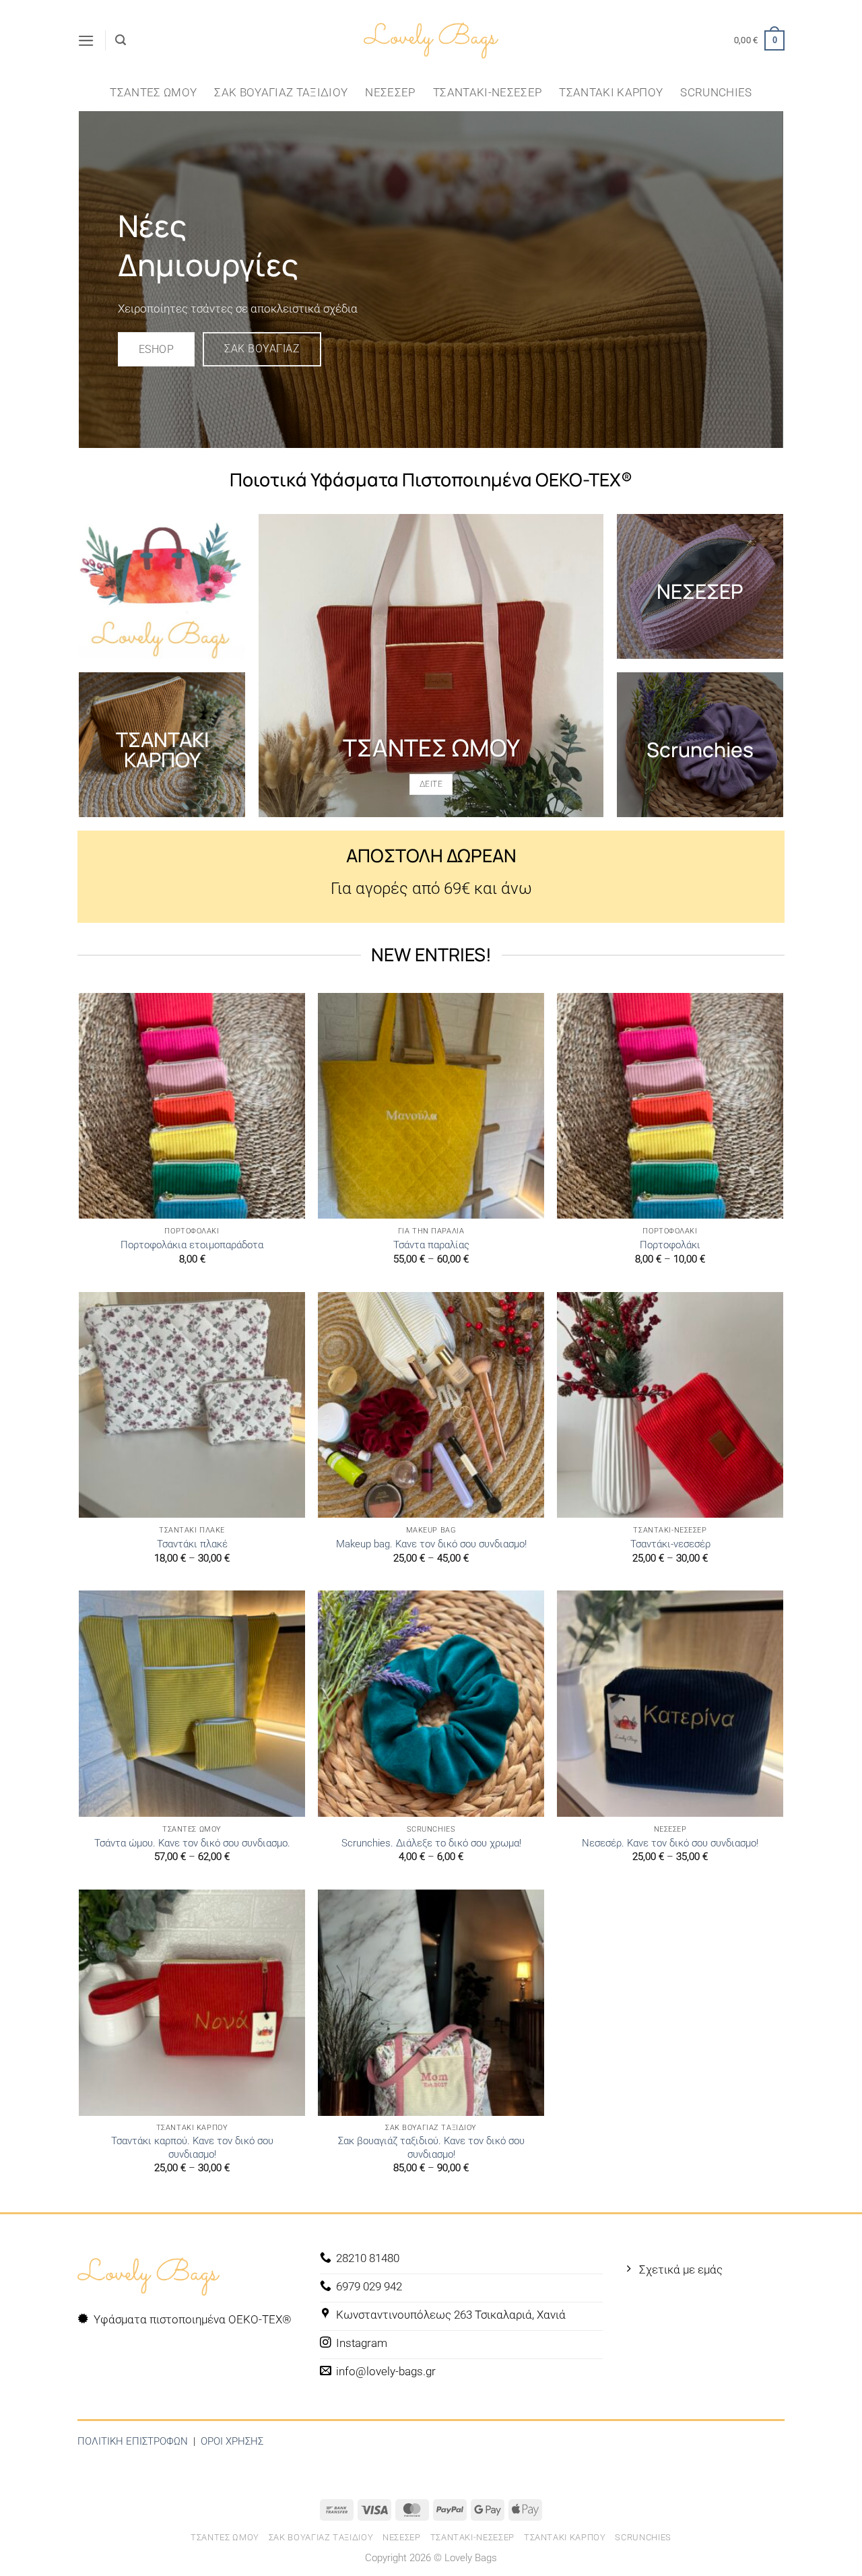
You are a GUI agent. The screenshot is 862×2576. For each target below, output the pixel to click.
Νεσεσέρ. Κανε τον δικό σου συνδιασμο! (670, 1843)
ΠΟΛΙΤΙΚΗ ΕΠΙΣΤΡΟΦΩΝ (133, 2441)
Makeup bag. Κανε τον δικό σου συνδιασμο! (431, 1544)
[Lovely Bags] (431, 41)
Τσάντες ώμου (153, 92)
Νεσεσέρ (390, 92)
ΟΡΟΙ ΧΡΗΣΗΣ (232, 2441)
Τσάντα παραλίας (431, 1245)
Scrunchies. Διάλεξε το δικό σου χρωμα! (431, 1843)
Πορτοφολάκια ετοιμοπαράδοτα (192, 1245)
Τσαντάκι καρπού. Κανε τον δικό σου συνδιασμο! (192, 2148)
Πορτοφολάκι (670, 1245)
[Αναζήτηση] (121, 40)
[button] (86, 41)
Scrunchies (716, 92)
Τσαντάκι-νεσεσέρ (487, 92)
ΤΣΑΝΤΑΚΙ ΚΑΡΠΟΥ (162, 749)
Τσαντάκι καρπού (611, 92)
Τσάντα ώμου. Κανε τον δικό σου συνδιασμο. (192, 1843)
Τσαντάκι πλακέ (192, 1544)
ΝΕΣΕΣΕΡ (700, 591)
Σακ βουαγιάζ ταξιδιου (281, 92)
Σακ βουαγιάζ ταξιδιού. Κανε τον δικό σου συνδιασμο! (431, 2148)
